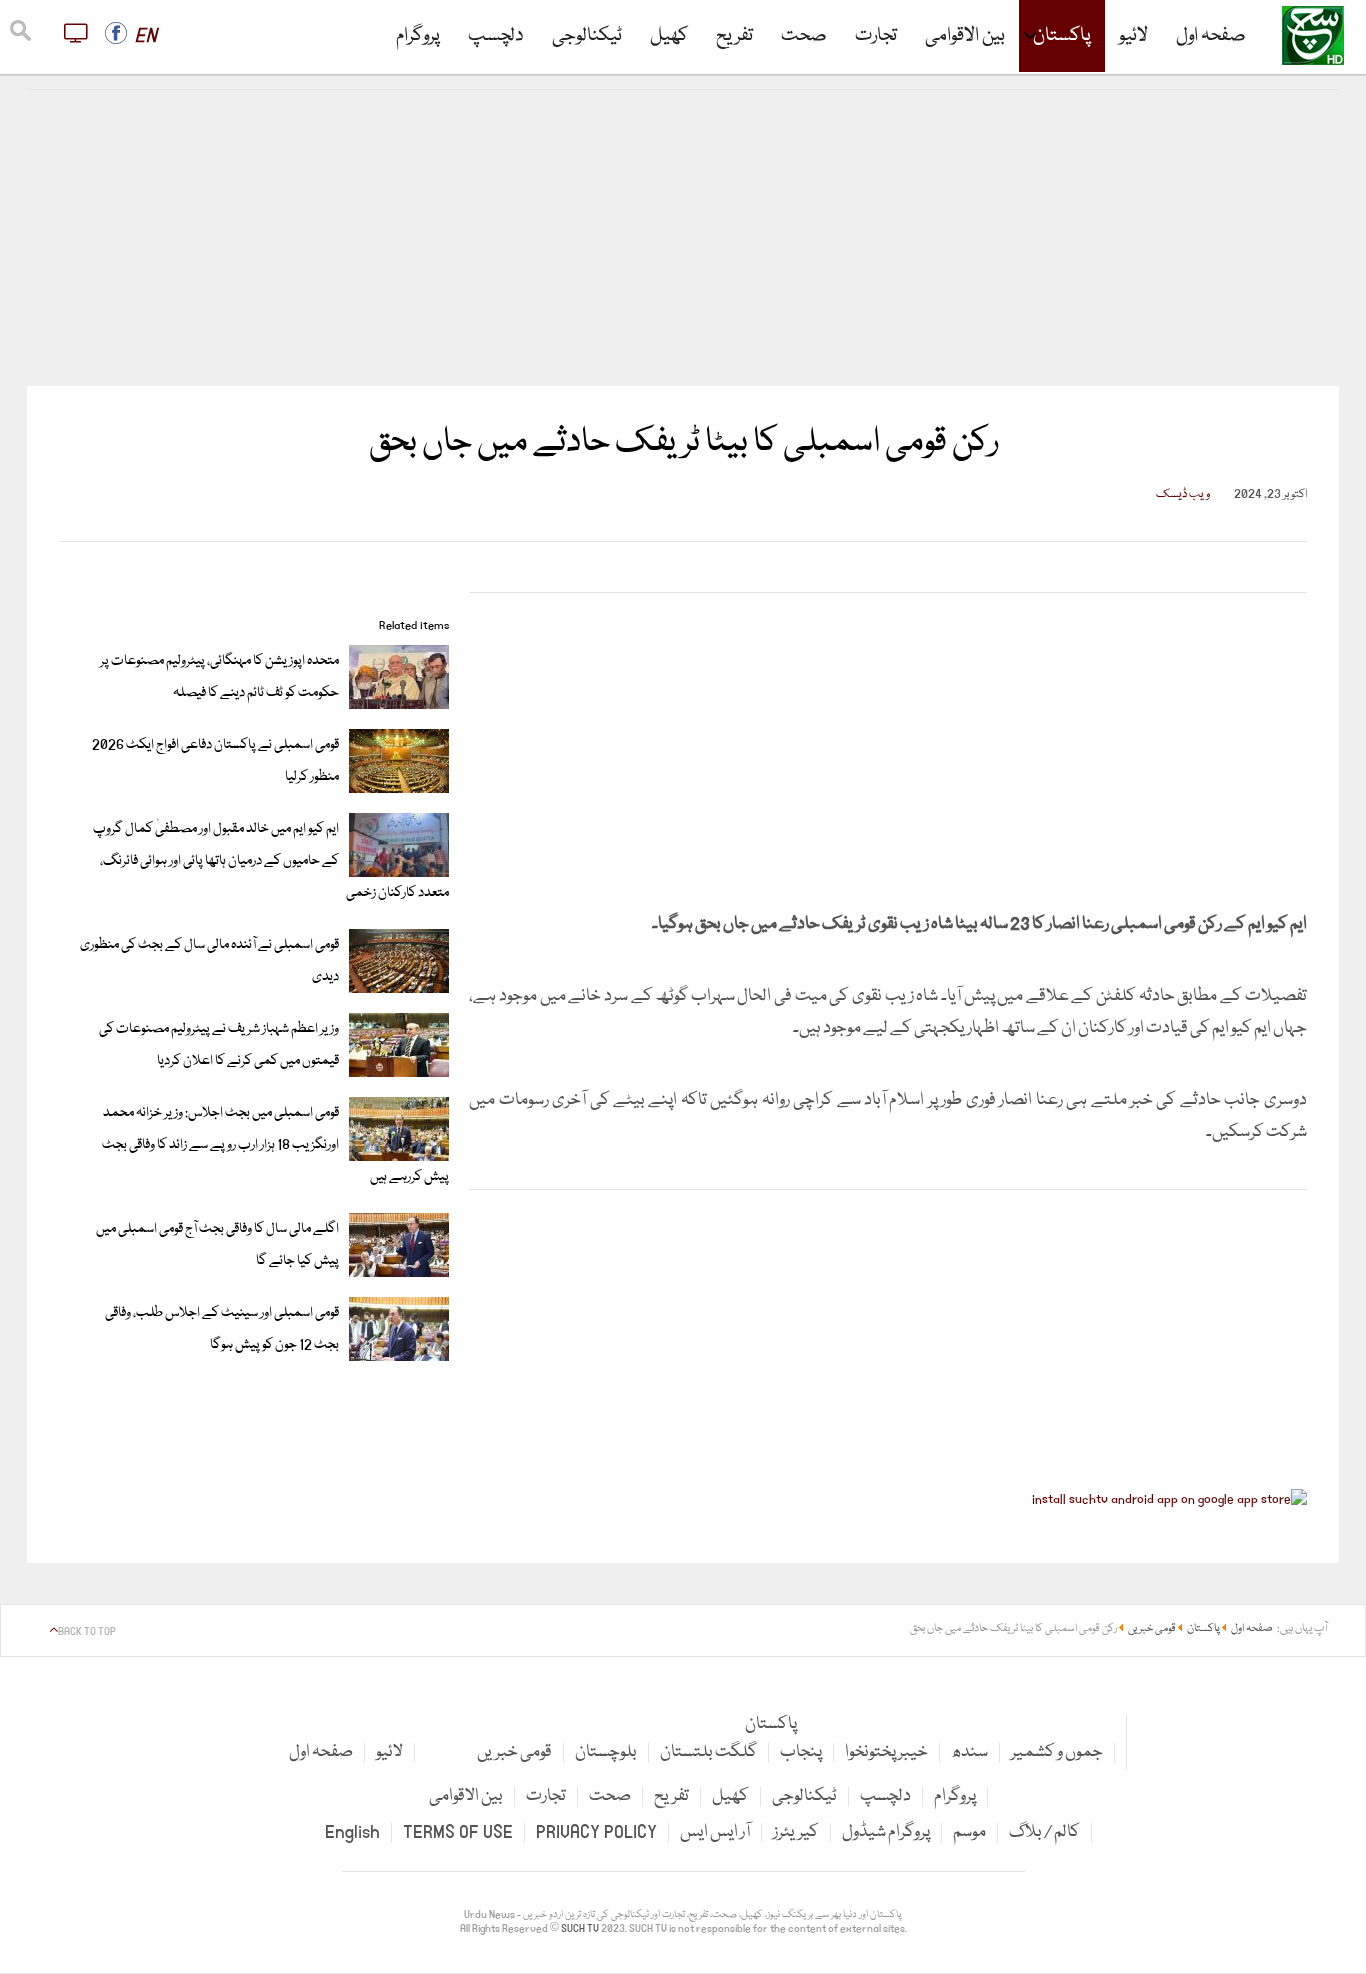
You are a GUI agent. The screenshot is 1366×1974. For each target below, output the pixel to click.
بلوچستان (606, 1752)
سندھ (969, 1752)
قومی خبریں (514, 1752)
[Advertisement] (683, 238)
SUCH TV (581, 1929)
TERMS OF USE (458, 1832)
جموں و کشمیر (1057, 1752)
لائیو (1133, 36)
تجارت (876, 36)
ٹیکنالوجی (587, 36)
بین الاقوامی (965, 36)
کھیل (669, 36)
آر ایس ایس (715, 1832)
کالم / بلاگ (1044, 1832)
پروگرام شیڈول (886, 1832)
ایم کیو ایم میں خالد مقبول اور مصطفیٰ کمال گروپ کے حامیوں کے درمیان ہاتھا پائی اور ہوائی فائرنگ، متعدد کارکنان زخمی (271, 861)
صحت (804, 36)
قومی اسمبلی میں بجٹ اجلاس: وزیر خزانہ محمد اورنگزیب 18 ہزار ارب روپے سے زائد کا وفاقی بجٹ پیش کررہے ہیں (275, 1145)
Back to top (87, 1632)
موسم (969, 1832)
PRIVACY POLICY (596, 1832)
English (352, 1832)
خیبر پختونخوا (886, 1752)
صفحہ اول (1211, 36)
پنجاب (801, 1752)
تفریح (734, 36)
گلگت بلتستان (708, 1752)
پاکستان (1062, 36)
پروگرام (418, 36)
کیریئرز (796, 1832)
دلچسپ (496, 36)
